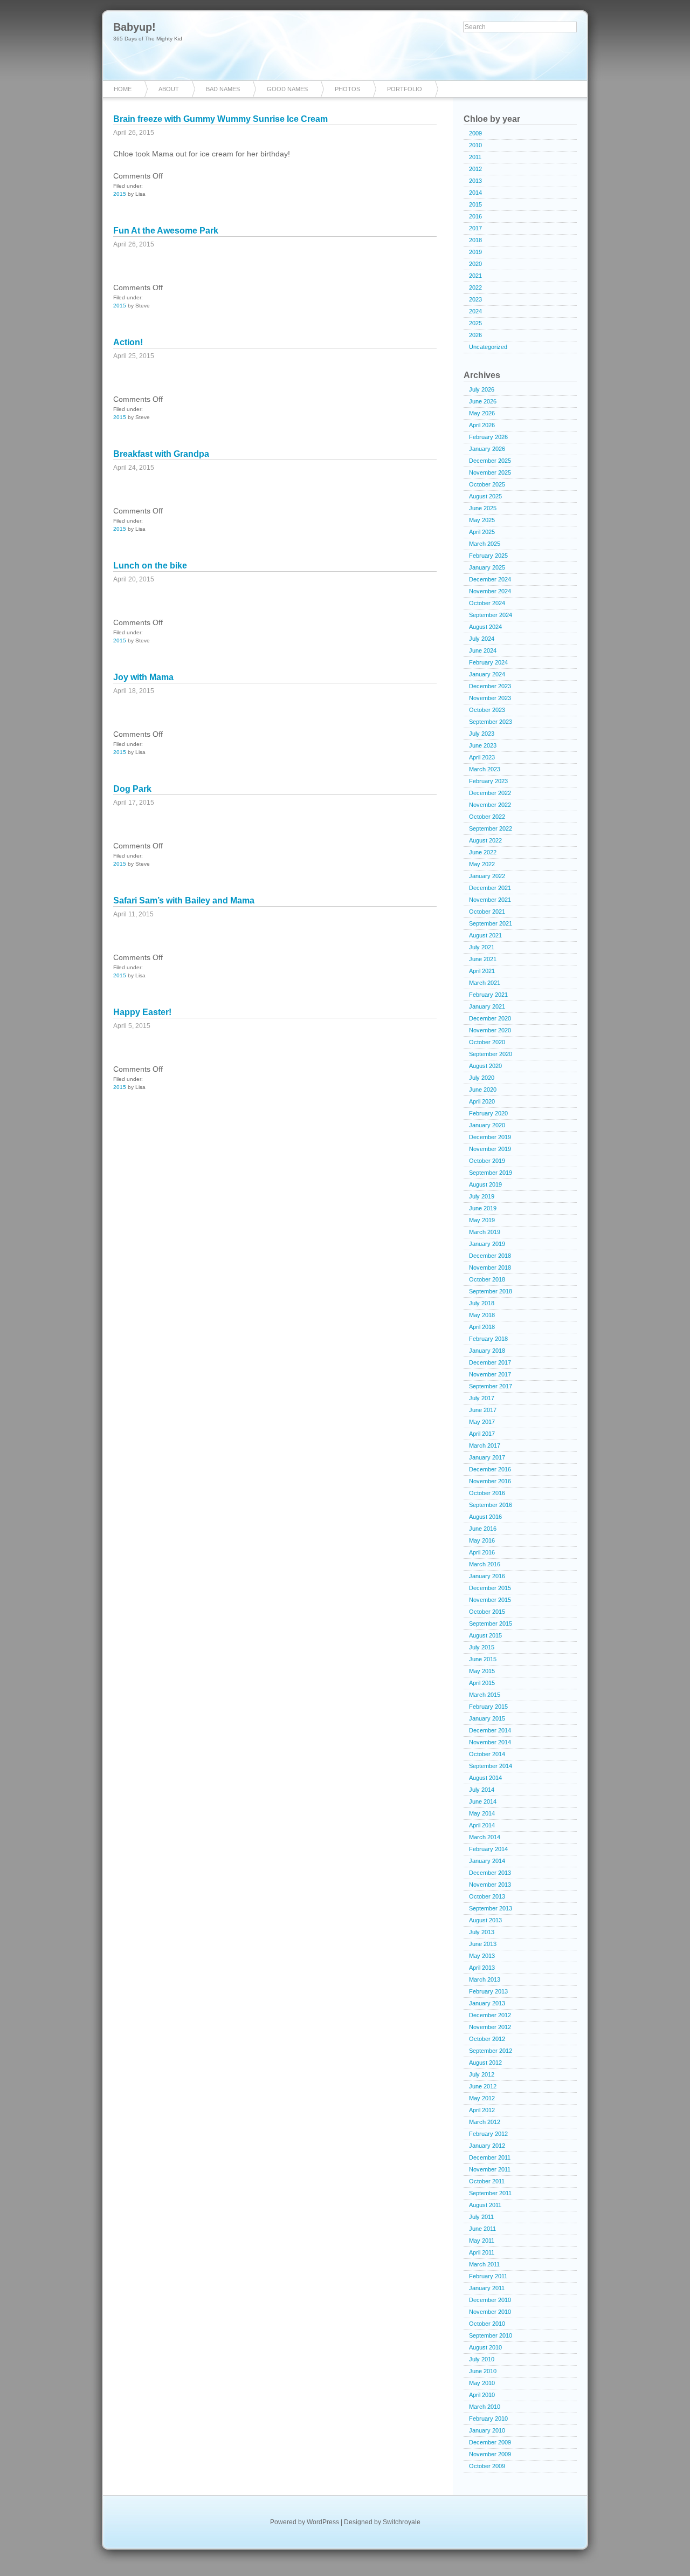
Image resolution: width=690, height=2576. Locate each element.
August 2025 (485, 496)
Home (123, 89)
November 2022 (490, 805)
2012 (475, 169)
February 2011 (488, 2276)
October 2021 (487, 912)
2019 (475, 252)
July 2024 (482, 639)
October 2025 (487, 484)
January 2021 (487, 1006)
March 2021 (485, 983)
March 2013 (485, 1979)
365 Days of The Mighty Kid (148, 39)
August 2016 (485, 1517)
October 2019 (487, 1161)
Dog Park (132, 789)
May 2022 (482, 864)
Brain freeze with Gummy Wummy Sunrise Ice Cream (220, 119)
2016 (475, 216)
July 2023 (482, 734)
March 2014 (485, 1837)
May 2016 (482, 1540)
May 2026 (482, 413)
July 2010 (482, 2359)
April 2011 (482, 2252)
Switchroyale (402, 2522)
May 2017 (482, 1422)
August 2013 (485, 1920)
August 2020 (485, 1066)
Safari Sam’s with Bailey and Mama (184, 900)
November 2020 (490, 1030)
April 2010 (482, 2395)
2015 (120, 194)
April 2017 (482, 1434)
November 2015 (490, 1600)
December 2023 (490, 686)
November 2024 (490, 591)
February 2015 (488, 1707)
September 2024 (491, 615)
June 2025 (483, 508)
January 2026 (487, 449)
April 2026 (482, 425)
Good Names (287, 89)
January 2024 (487, 674)
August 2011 (485, 2205)
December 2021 (490, 888)
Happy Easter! (142, 1012)
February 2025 (488, 556)
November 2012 (490, 2027)
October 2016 (487, 1493)
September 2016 (491, 1505)
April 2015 (482, 1683)
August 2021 (485, 935)
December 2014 (490, 1730)
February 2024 (488, 662)
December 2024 (490, 579)
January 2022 (487, 876)
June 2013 (483, 1944)
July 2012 (482, 2074)
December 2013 (490, 1873)
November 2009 (490, 2454)
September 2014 (491, 1766)
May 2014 (482, 1813)
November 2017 (490, 1374)
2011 (475, 157)
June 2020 (483, 1090)
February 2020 (488, 1113)
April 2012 (482, 2110)
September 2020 (491, 1054)
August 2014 (485, 1778)
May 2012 (482, 2098)
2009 (475, 133)
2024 (475, 311)
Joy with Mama (143, 677)
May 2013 (482, 1956)
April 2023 (482, 757)
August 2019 (485, 1184)
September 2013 (491, 1908)
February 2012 (488, 2134)
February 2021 (488, 995)
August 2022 (485, 840)
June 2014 (483, 1801)
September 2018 (491, 1291)
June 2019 (483, 1208)
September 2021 (491, 923)
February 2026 (488, 437)
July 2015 (482, 1647)
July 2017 (482, 1398)
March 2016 (485, 1564)
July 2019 (482, 1196)
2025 (475, 323)
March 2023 (485, 769)
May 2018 (482, 1315)
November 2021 (490, 900)
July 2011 (481, 2217)
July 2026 (482, 389)
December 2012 (490, 2015)
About (169, 89)
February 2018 (488, 1339)
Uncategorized (488, 347)
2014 (475, 193)
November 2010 (490, 2312)
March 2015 (485, 1695)
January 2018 (487, 1351)
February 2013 (488, 1991)
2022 (475, 287)
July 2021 (482, 947)
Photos (347, 89)
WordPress (323, 2522)
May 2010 (482, 2383)
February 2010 (488, 2419)
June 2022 (483, 852)
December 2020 (490, 1018)
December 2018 (490, 1256)
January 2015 (487, 1718)
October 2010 (487, 2324)
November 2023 (490, 698)
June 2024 (483, 650)
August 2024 (485, 627)
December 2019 (490, 1137)
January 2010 (487, 2430)
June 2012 (483, 2086)
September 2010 (491, 2335)
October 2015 (487, 1612)
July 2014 (482, 1790)
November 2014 (490, 1742)
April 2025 (482, 532)
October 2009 (487, 2466)
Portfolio (405, 89)
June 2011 (482, 2229)
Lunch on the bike (150, 566)
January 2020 (487, 1125)
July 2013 (482, 1932)
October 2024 (487, 603)
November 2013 (490, 1885)
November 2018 (490, 1268)
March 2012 (485, 2122)
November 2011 (490, 2169)
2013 (475, 181)
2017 (475, 228)
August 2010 (485, 2347)
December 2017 (490, 1362)
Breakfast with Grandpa (161, 454)
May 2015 (482, 1671)
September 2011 (490, 2193)
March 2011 (484, 2264)
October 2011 (487, 2181)
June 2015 (483, 1659)
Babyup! (134, 27)
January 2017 (487, 1457)
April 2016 (482, 1552)
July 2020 (482, 1078)
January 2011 (487, 2288)
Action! (128, 342)
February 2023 (488, 781)
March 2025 (485, 544)
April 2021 (482, 971)
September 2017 (491, 1386)
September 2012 (491, 2051)
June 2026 (483, 401)
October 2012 (487, 2039)
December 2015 (490, 1588)
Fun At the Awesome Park (166, 231)
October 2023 (487, 710)
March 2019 (485, 1232)
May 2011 (482, 2241)
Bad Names (223, 89)
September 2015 (491, 1623)
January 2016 (487, 1576)
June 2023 (483, 745)
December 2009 (490, 2442)
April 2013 (482, 1968)
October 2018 (487, 1279)
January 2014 (487, 1861)
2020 (475, 264)
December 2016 (490, 1469)
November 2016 (490, 1481)
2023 (475, 299)
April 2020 (482, 1101)
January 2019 (487, 1244)
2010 (475, 145)
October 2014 (487, 1754)
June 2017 (483, 1410)
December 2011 (490, 2157)
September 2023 (491, 722)
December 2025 (490, 461)
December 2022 (490, 793)
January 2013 (487, 2003)
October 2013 (487, 1896)
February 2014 (488, 1849)
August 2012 (485, 2063)
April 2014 (482, 1825)
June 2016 (483, 1529)
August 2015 (485, 1635)
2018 (475, 240)
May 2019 (482, 1220)
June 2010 (483, 2371)
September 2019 (491, 1173)
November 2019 (490, 1149)
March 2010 (485, 2407)
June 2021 (483, 959)
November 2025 (490, 472)
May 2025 (482, 520)
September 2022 (491, 828)
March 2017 (485, 1445)
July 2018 (482, 1303)
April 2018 (482, 1327)
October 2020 (487, 1042)
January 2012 (487, 2146)
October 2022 (487, 817)
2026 (475, 335)
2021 (475, 276)
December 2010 (490, 2300)
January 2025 (487, 567)
